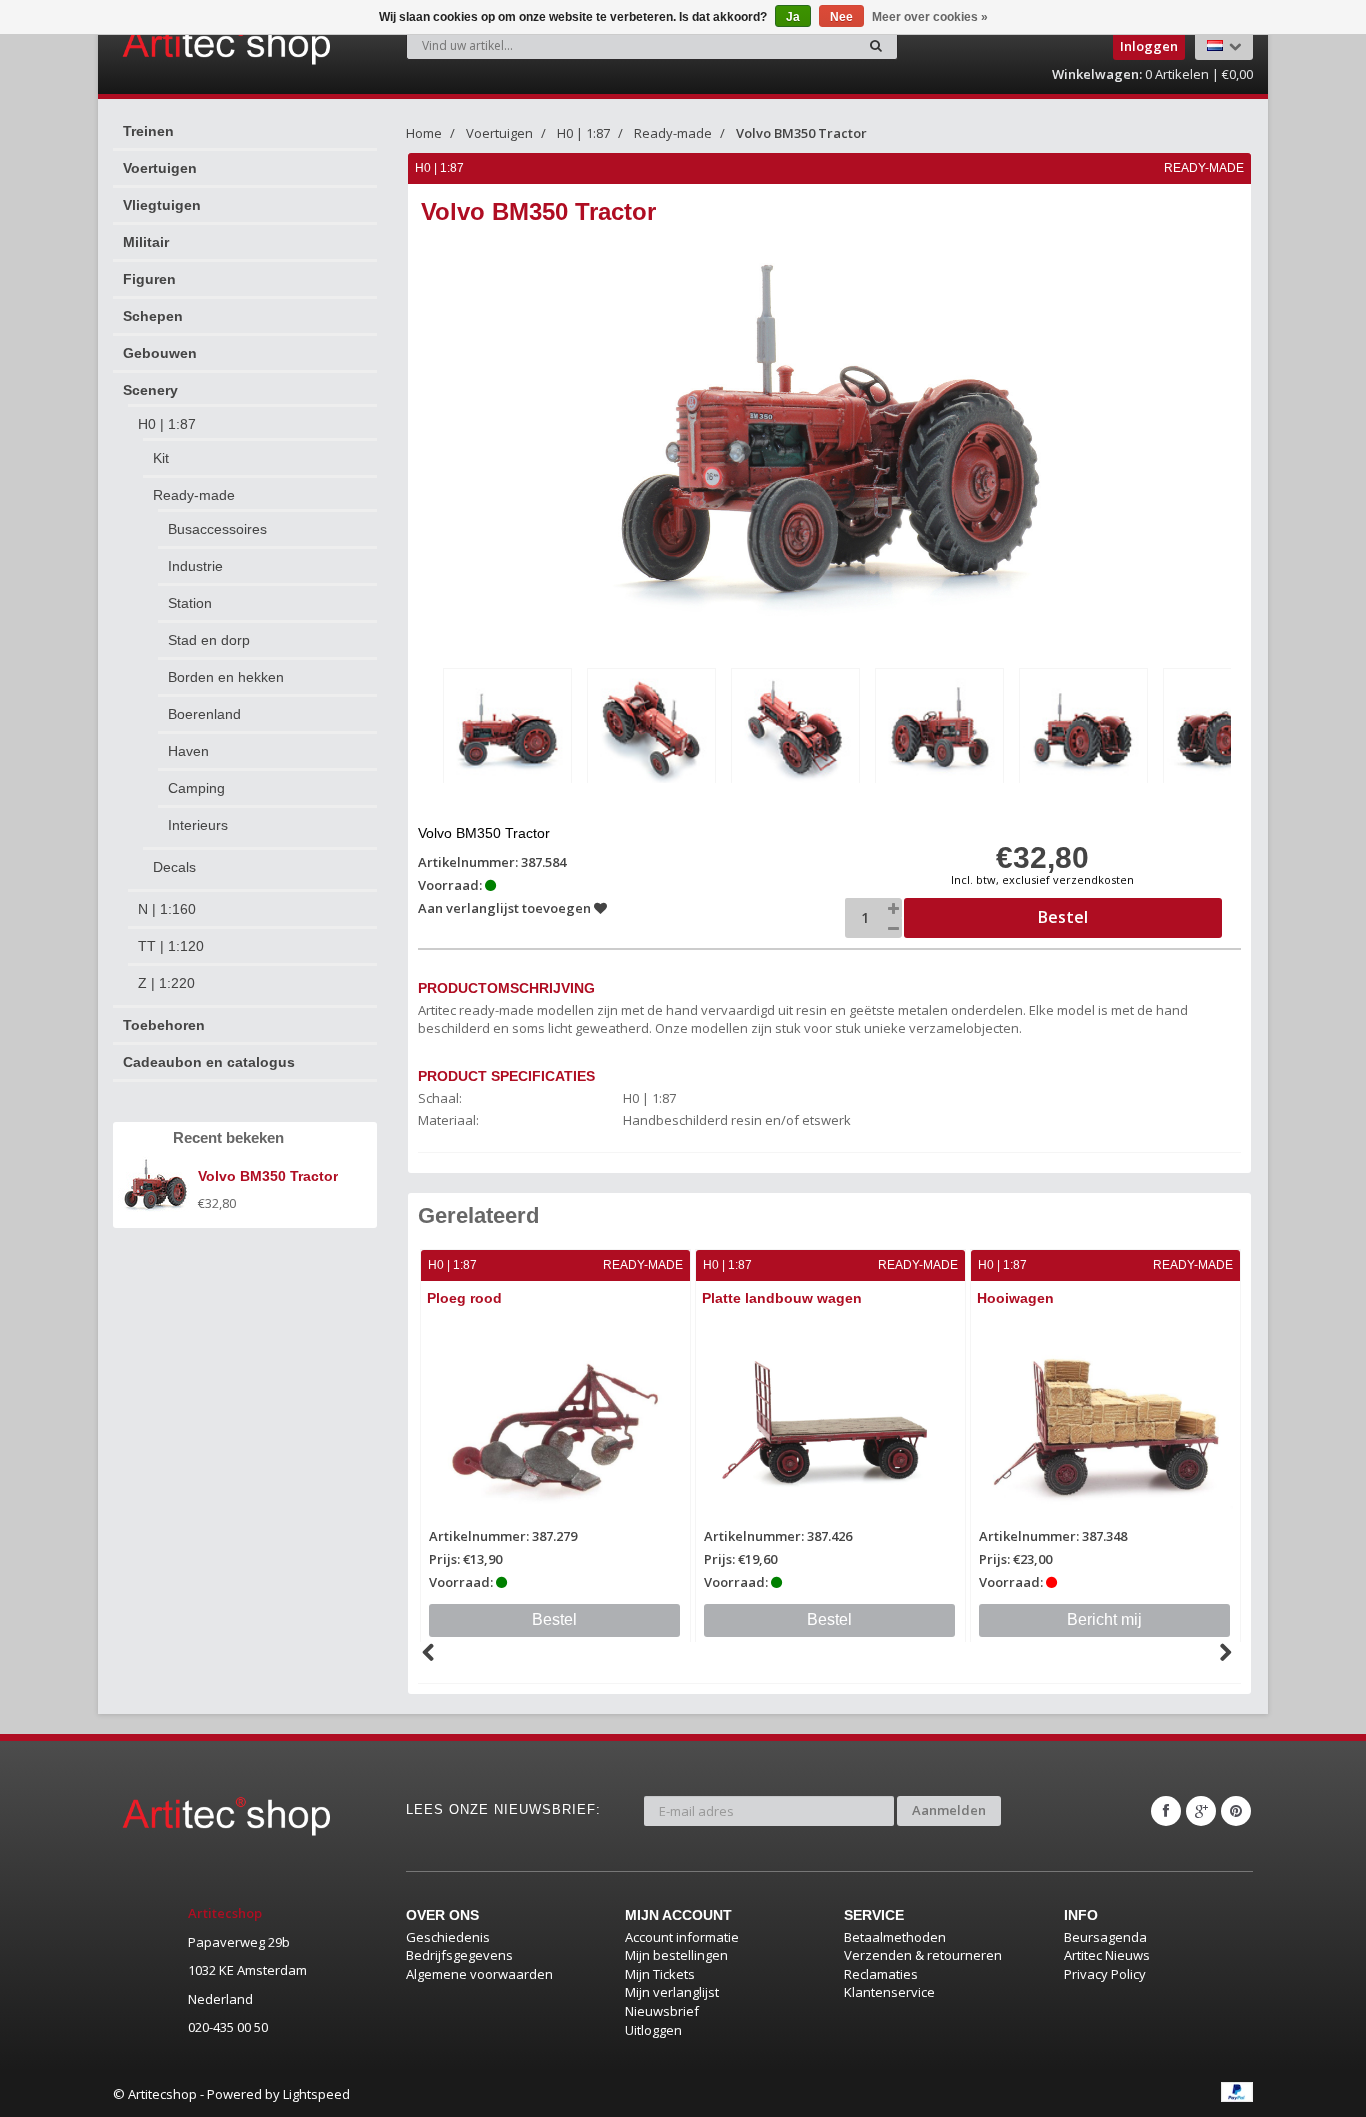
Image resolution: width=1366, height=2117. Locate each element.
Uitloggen (653, 2030)
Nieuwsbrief (662, 2011)
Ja (793, 17)
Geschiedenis (448, 1937)
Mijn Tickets (660, 1974)
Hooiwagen (1015, 1298)
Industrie (195, 566)
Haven (188, 751)
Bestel (554, 1619)
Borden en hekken (226, 677)
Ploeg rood (464, 1298)
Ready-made (194, 495)
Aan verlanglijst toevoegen (506, 908)
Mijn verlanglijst (672, 1992)
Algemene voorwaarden (479, 1974)
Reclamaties (881, 1974)
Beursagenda (1105, 1937)
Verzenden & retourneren (923, 1955)
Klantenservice (889, 1992)
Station (190, 603)
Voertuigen (160, 168)
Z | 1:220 (166, 983)
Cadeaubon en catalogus (209, 1062)
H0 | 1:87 (167, 424)
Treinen (148, 131)
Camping (196, 788)
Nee (841, 17)
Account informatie (682, 1937)
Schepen (153, 316)
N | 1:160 (167, 909)
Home (424, 133)
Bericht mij (1104, 1619)
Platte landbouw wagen (782, 1298)
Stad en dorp (209, 640)
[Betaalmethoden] (1237, 2092)
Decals (174, 867)
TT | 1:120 (171, 946)
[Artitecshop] (185, 44)
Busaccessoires (217, 529)
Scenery (150, 390)
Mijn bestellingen (676, 1955)
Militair (146, 242)
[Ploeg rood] (555, 1424)
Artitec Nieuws (1107, 1955)
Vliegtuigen (162, 205)
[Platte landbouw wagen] (830, 1424)
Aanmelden (949, 1810)
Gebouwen (160, 353)
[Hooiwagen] (1105, 1424)
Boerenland (204, 714)
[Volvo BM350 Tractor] (507, 729)
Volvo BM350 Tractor (801, 133)
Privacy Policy (1105, 1974)
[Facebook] (1166, 1811)
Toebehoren (164, 1025)
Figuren (149, 279)
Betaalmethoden (895, 1937)
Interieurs (198, 825)
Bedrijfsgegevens (459, 1955)
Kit (161, 458)
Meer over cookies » (930, 17)
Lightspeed (316, 2094)
